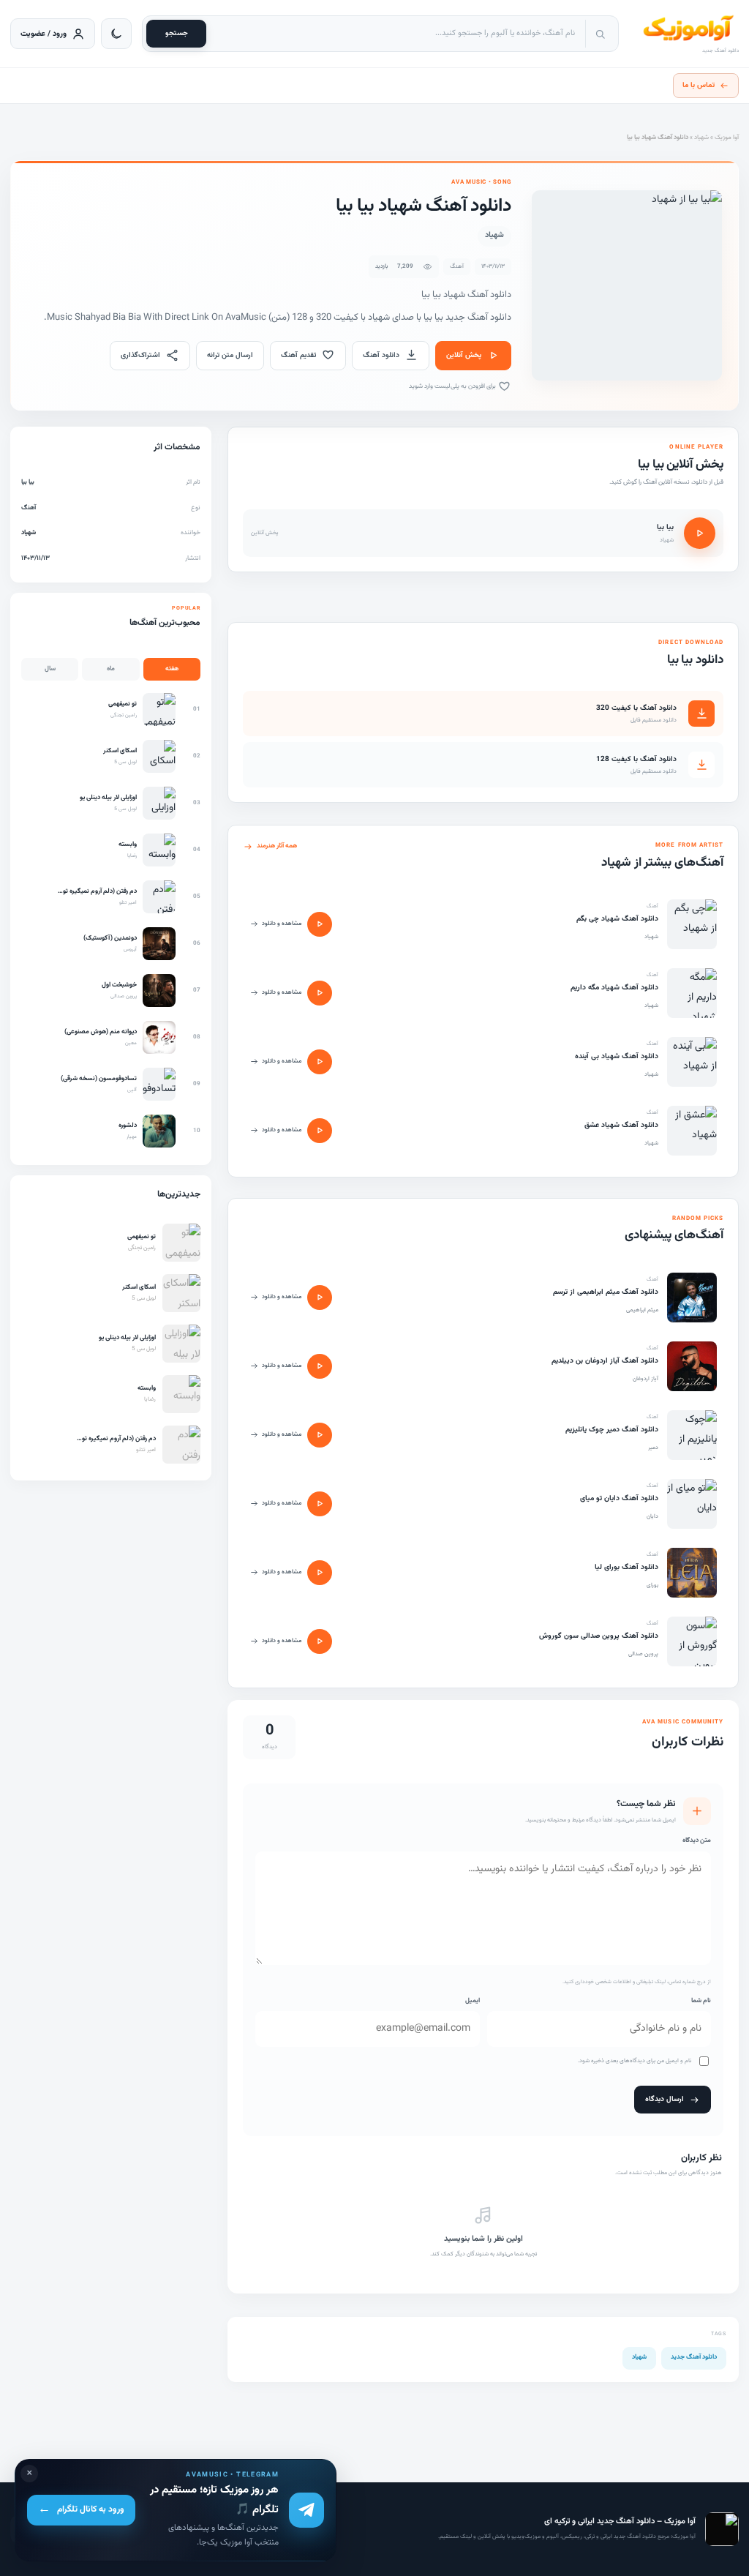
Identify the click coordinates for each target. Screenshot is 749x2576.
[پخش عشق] (320, 1131)
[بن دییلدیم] (692, 1366)
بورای (652, 1585)
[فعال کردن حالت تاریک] (116, 34)
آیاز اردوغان (646, 1379)
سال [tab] (50, 669)
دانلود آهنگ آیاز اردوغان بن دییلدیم (605, 1361)
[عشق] (692, 1131)
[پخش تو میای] (320, 1504)
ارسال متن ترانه (230, 355)
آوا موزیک (727, 138)
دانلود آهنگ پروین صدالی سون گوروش (599, 1636)
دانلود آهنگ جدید (694, 2357)
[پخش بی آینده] (320, 1062)
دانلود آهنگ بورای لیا (626, 1567)
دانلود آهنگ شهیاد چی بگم (617, 919)
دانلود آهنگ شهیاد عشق (621, 1125)
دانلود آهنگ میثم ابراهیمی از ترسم (606, 1292)
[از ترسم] (692, 1298)
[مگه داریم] (692, 993)
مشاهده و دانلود (282, 924)
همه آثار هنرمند (277, 846)
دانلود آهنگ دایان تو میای (619, 1498)
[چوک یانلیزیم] (692, 1435)
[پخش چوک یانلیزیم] (320, 1435)
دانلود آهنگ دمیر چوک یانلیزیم (612, 1430)
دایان (652, 1516)
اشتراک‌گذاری (140, 355)
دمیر (653, 1448)
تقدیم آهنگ (298, 355)
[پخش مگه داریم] (320, 993)
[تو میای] (692, 1504)
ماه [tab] (111, 669)
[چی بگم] (692, 924)
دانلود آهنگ (381, 355)
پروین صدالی (643, 1654)
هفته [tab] (172, 669)
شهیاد (701, 138)
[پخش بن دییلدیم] (320, 1366)
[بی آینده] (692, 1062)
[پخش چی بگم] (320, 924)
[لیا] (692, 1573)
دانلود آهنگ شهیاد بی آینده (617, 1056)
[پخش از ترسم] (320, 1298)
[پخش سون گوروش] (320, 1641)
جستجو (177, 33)
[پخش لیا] (320, 1573)
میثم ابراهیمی (642, 1310)
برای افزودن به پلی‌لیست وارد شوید (453, 386)
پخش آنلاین (464, 355)
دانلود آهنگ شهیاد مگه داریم (614, 988)
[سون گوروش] (692, 1641)
